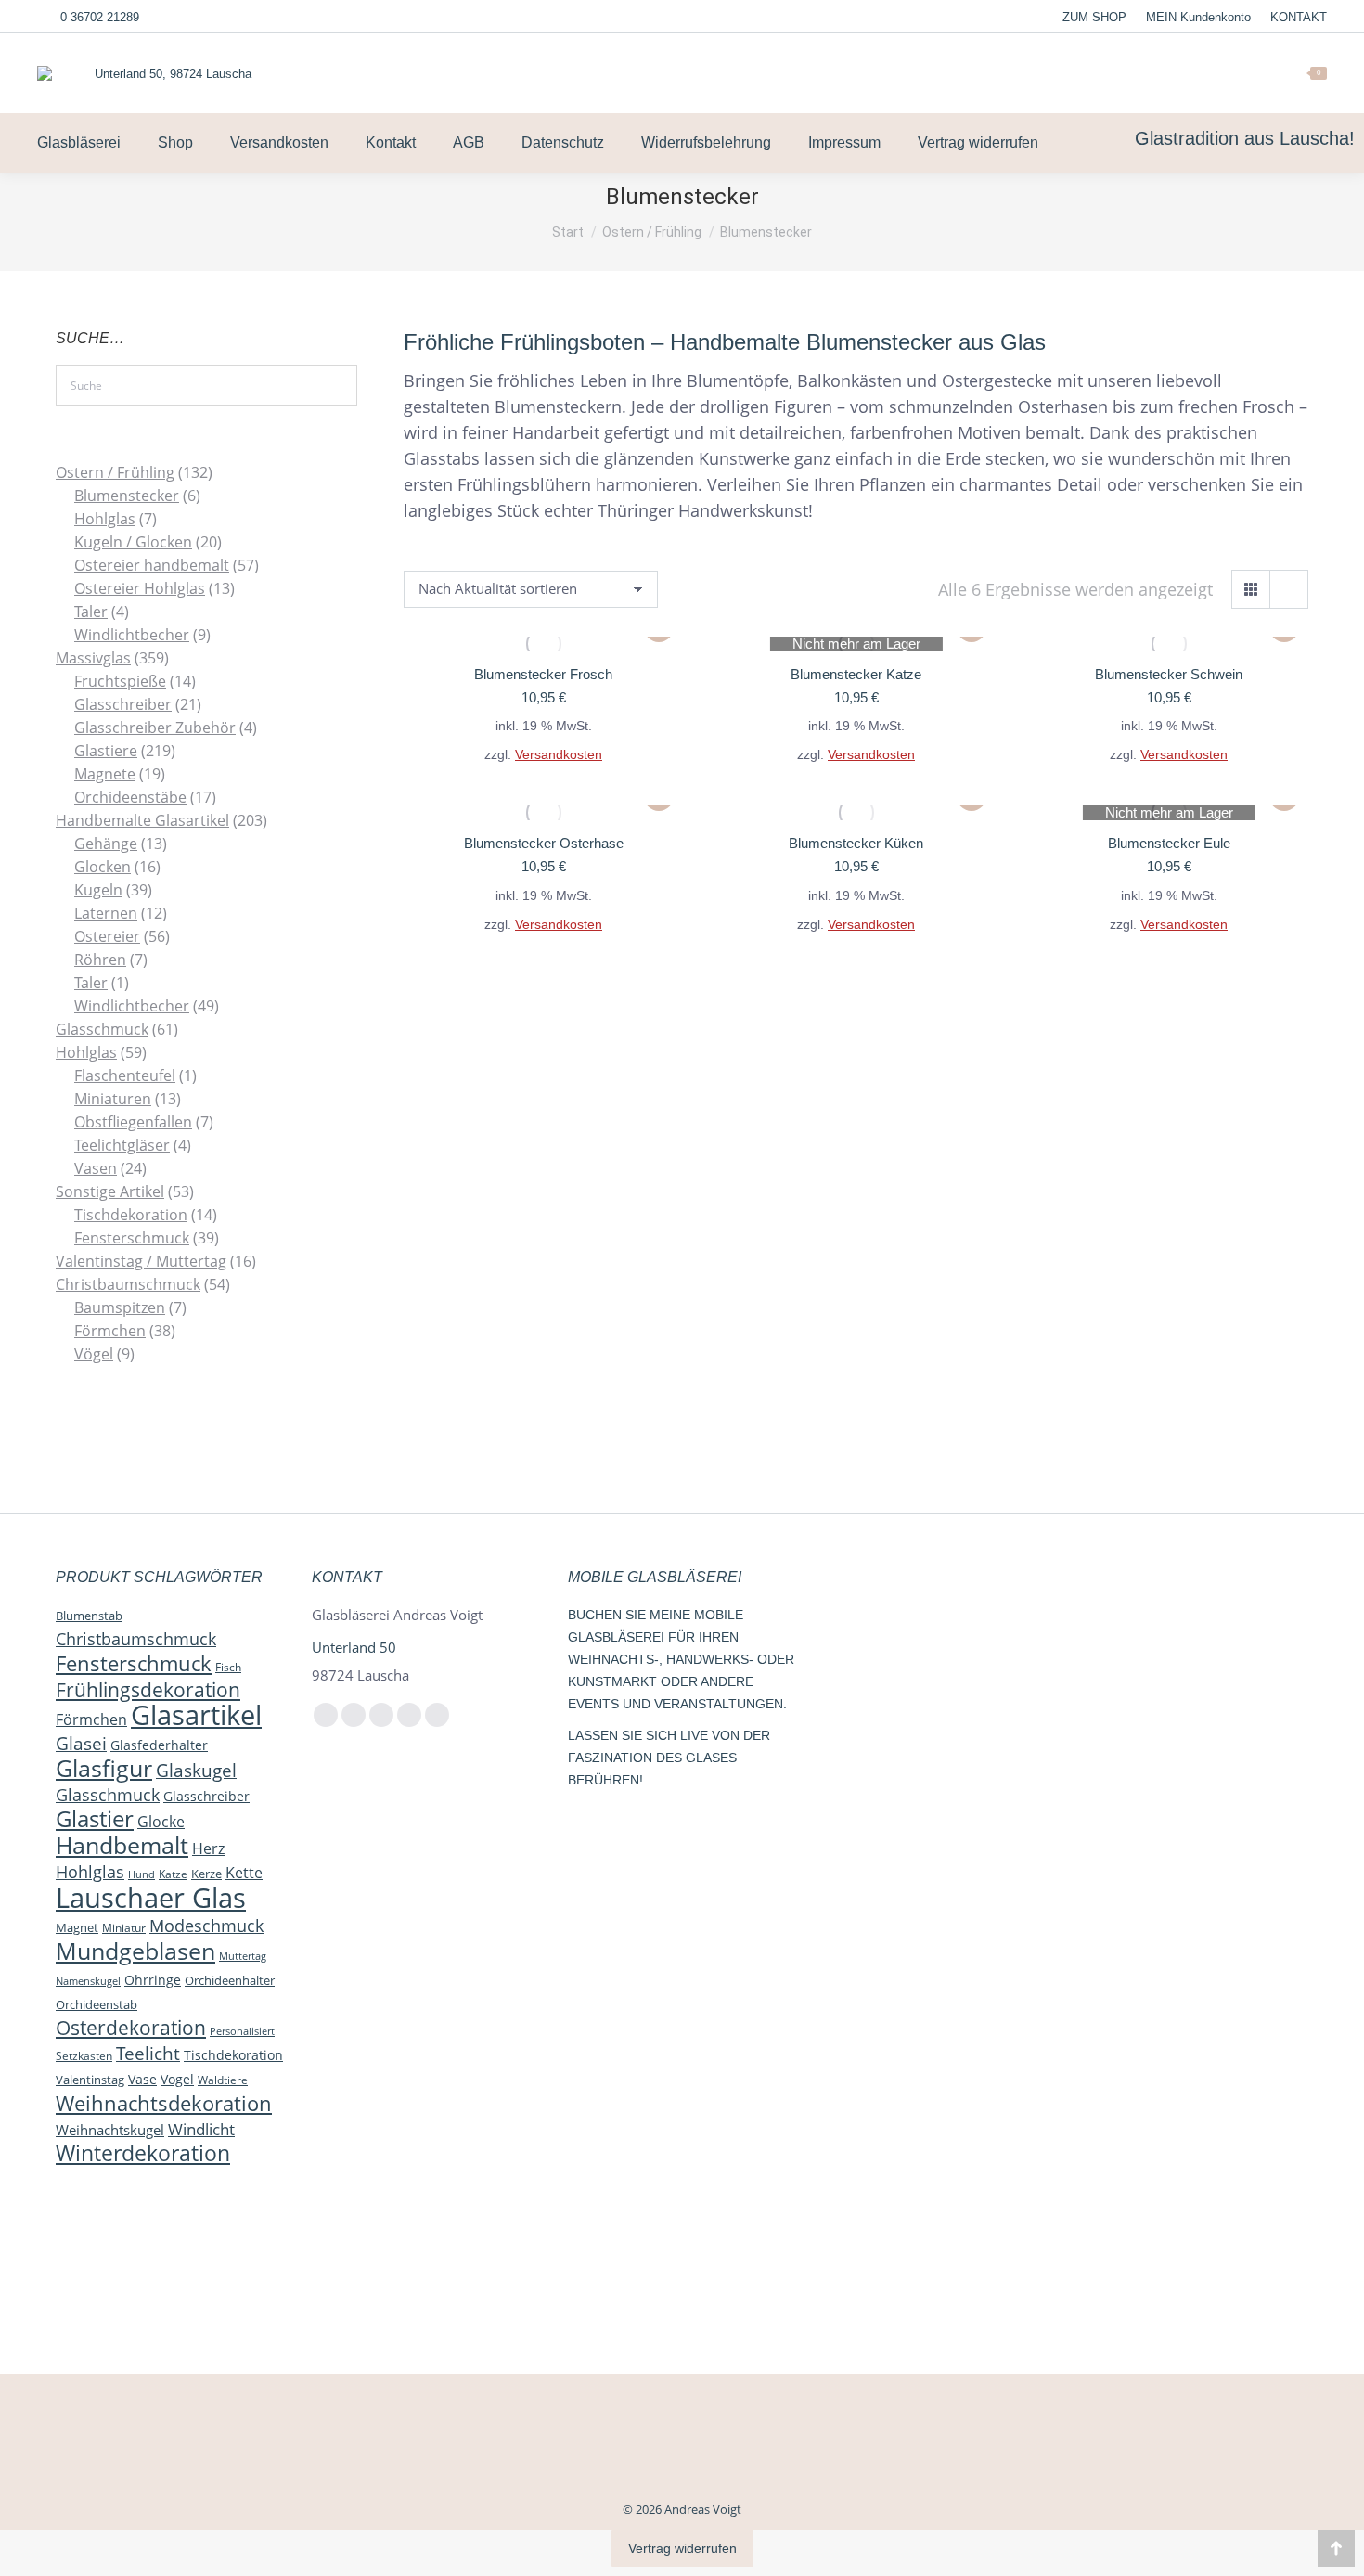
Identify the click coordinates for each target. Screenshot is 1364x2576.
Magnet (77, 1927)
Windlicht (201, 2129)
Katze (173, 1874)
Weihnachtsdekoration (164, 2103)
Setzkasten (84, 2055)
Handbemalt (122, 1845)
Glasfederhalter (159, 1745)
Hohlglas (90, 1872)
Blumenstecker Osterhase (544, 843)
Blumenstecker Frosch (543, 674)
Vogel (177, 2079)
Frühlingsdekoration (148, 1690)
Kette (244, 1872)
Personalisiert (242, 2031)
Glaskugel (196, 1770)
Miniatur (124, 1927)
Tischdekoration (233, 2055)
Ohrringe (153, 1980)
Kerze (206, 1874)
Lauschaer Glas (151, 1897)
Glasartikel (196, 1715)
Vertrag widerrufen (682, 2548)
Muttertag (243, 1956)
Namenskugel (88, 1981)
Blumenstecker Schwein (1169, 674)
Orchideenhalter (230, 1980)
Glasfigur (104, 1768)
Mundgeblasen (135, 1951)
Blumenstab (89, 1616)
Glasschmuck (108, 1795)
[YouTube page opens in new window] (1186, 73)
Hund (142, 1874)
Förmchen (91, 1719)
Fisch (228, 1667)
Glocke (161, 1822)
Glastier (95, 1819)
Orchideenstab (97, 2004)
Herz (208, 1848)
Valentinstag (90, 2080)
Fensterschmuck (134, 1663)
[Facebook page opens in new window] (1128, 73)
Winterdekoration (143, 2153)
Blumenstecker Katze (856, 674)
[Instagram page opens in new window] (1157, 73)
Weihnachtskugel (110, 2130)
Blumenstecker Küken (856, 843)
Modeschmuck (206, 1926)
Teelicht (148, 2054)
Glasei (81, 1743)
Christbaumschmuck (136, 1639)
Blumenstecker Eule (1169, 843)
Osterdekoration (131, 2028)
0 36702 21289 (100, 17)
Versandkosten (559, 755)
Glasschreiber (206, 1796)
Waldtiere (223, 2080)
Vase (142, 2079)
